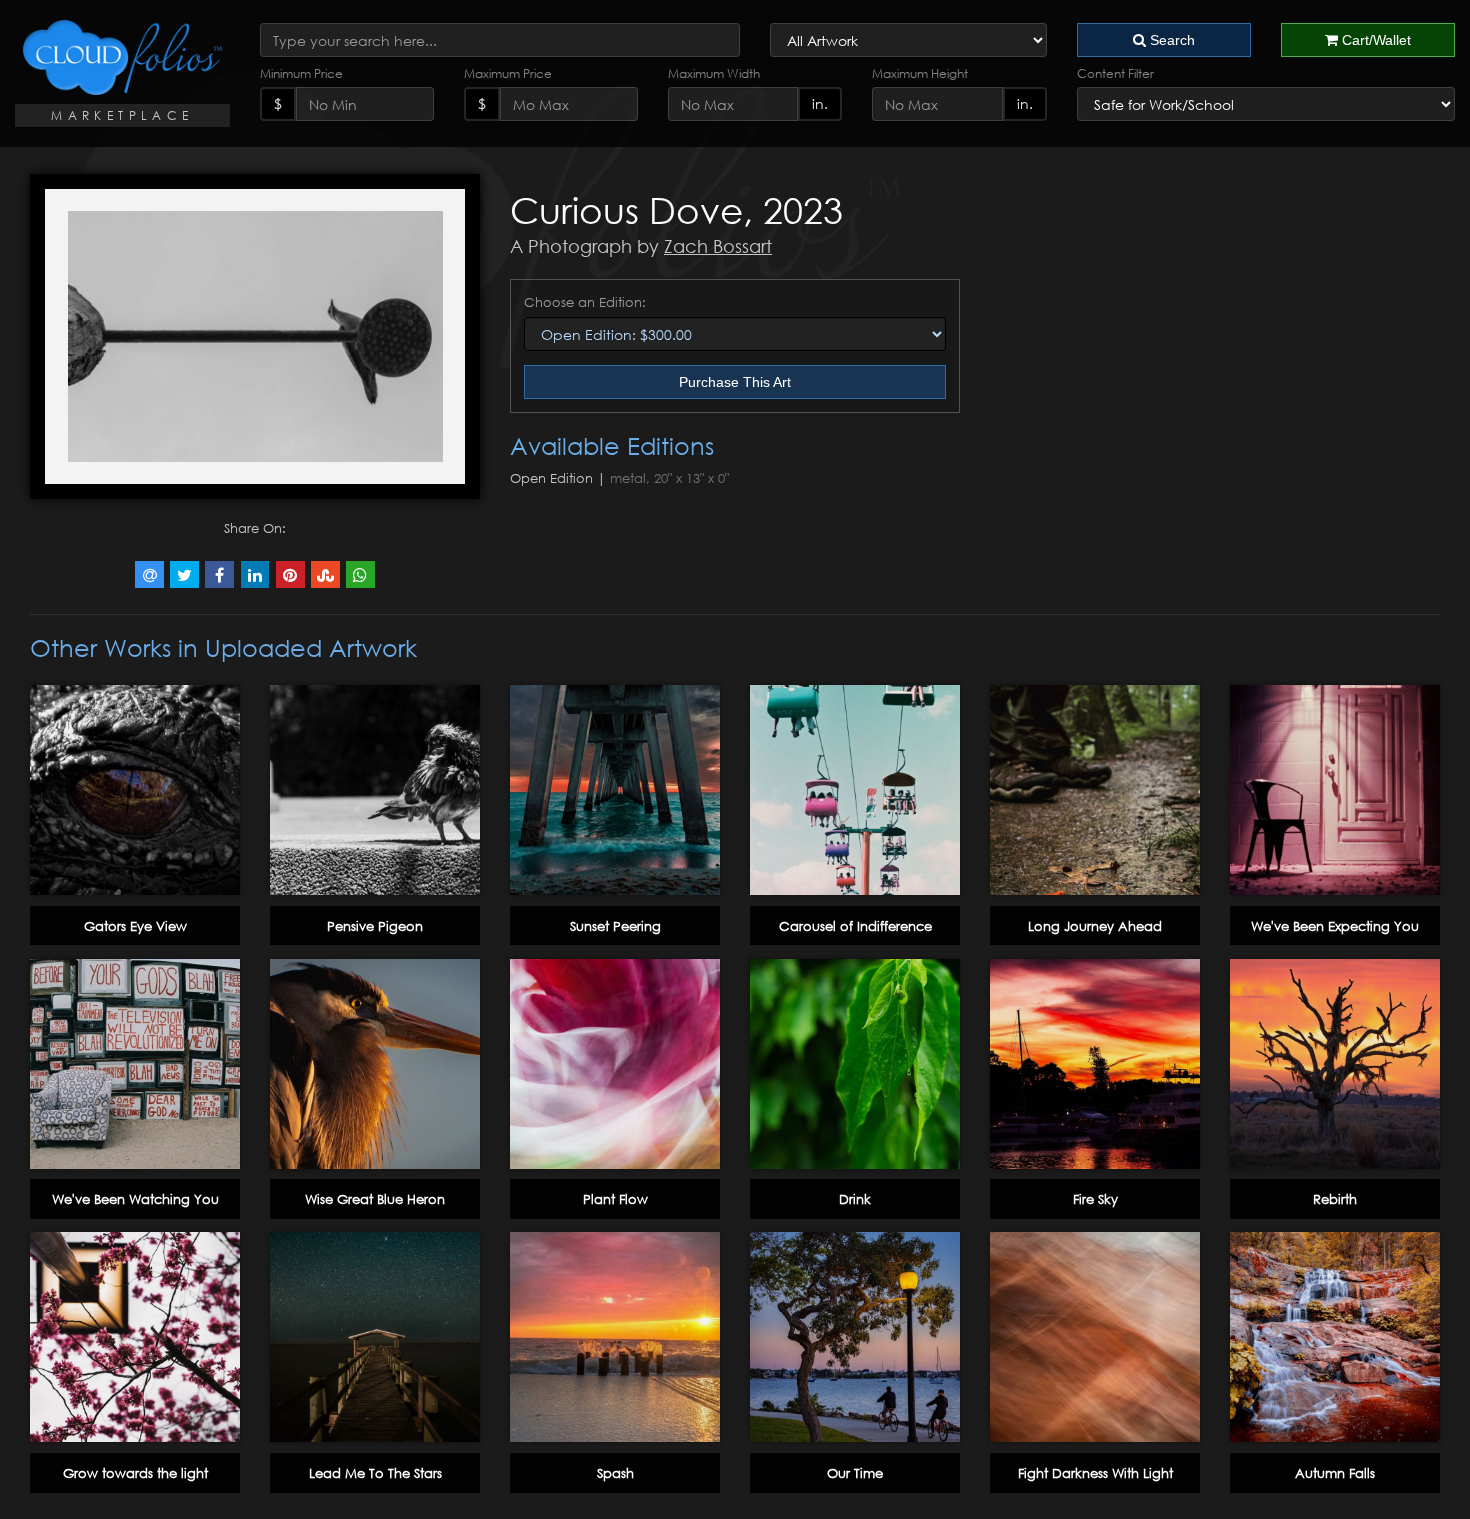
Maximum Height (920, 73)
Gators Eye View (135, 926)
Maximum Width (714, 73)
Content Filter (1115, 73)
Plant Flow (615, 1199)
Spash (615, 1473)
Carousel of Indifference (855, 926)
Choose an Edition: (585, 302)
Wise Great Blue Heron (375, 1199)
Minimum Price (301, 73)
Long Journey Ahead (1095, 926)
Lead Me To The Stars (375, 1473)
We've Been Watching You (135, 1199)
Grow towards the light (135, 1473)
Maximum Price (508, 73)
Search (1170, 40)
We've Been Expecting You (1335, 926)
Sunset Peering (615, 926)
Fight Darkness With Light (1095, 1473)
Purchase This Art (735, 382)
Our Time (855, 1473)
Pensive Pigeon (375, 926)
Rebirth (1335, 1199)
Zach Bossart (718, 246)
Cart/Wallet (1374, 40)
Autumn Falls (1335, 1473)
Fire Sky (1095, 1199)
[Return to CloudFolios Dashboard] (122, 57)
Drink (855, 1199)
